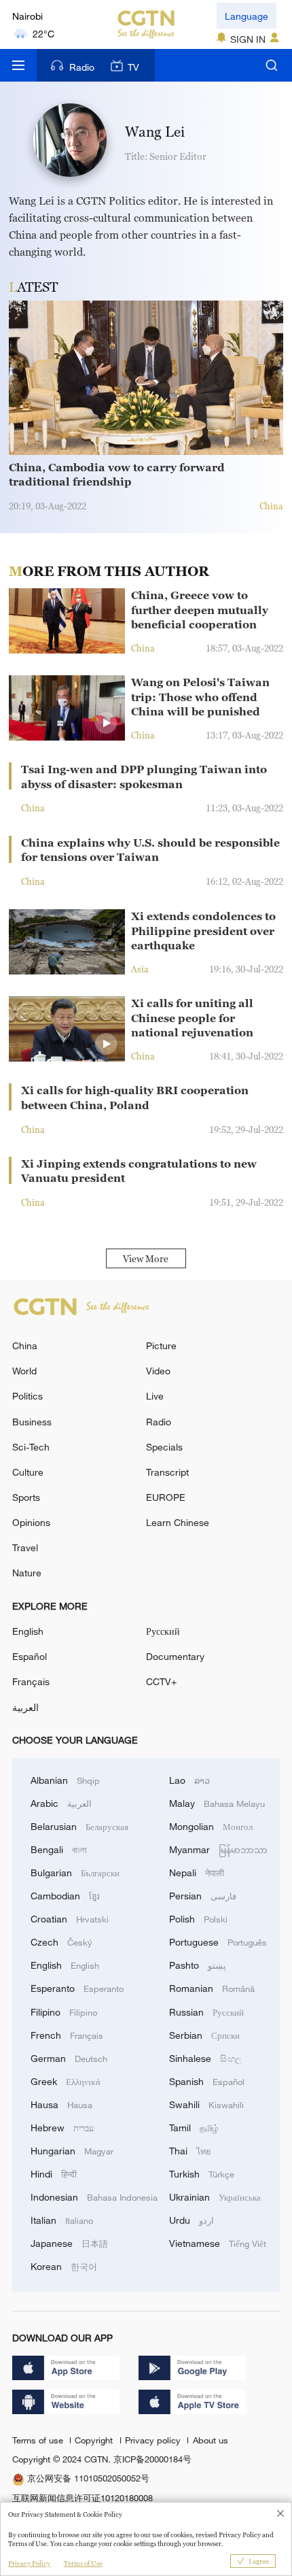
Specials (164, 1447)
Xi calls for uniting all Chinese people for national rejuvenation (192, 1018)
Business (32, 1422)
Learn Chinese (178, 1522)
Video (158, 1371)
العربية (25, 1707)
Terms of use (39, 2440)
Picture (161, 1345)
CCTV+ (161, 1681)
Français (31, 1681)
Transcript (167, 1472)
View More (146, 1258)
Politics (28, 1396)
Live (155, 1396)
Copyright (95, 2440)
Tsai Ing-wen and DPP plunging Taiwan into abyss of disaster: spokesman (144, 777)
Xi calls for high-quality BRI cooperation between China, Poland (135, 1098)
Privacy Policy (29, 2563)
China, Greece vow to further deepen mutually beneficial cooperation (200, 610)
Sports (26, 1497)
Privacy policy (154, 2440)
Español (30, 1656)
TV (133, 67)
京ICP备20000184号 (152, 2459)
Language (247, 16)
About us (210, 2440)
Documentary (175, 1656)
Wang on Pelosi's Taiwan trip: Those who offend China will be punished (200, 697)
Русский (163, 1631)
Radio (82, 67)
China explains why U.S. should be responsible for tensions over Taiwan (150, 850)
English (28, 1631)
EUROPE (166, 1497)
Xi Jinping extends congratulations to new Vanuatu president (139, 1171)
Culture (28, 1472)
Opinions (31, 1522)
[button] (106, 723)
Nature (27, 1573)
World (24, 1371)
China (25, 1345)
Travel (25, 1547)
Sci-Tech (31, 1447)
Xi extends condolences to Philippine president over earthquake (203, 931)
